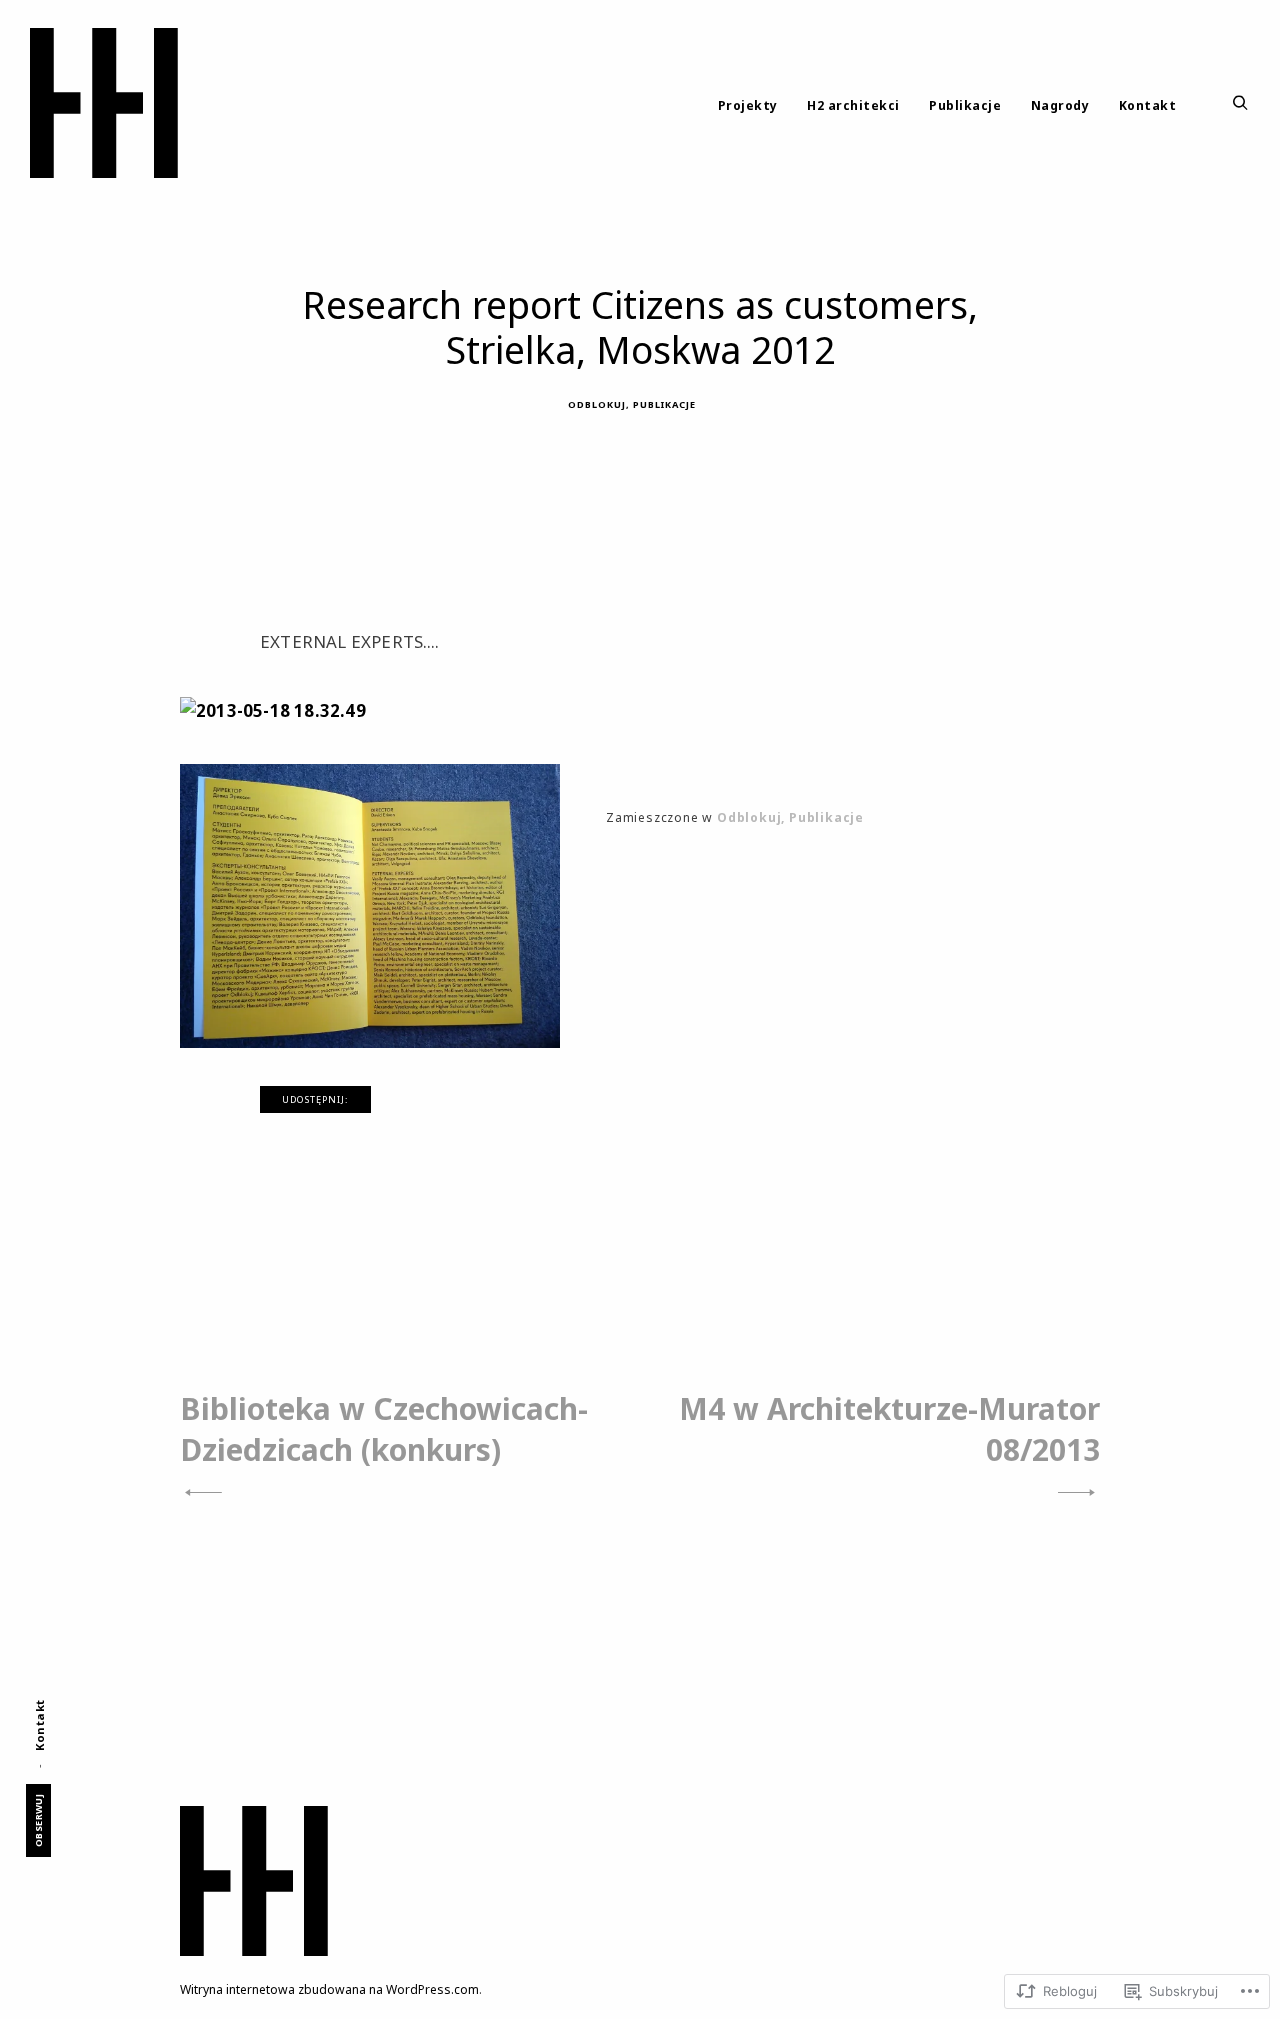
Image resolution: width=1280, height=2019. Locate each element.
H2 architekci (853, 105)
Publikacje (965, 105)
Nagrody (1060, 105)
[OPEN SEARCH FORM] (1240, 103)
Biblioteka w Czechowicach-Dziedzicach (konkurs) (384, 1429)
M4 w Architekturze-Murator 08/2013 (889, 1429)
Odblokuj (597, 404)
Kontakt (1148, 105)
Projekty (748, 105)
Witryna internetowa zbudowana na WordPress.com (329, 1989)
